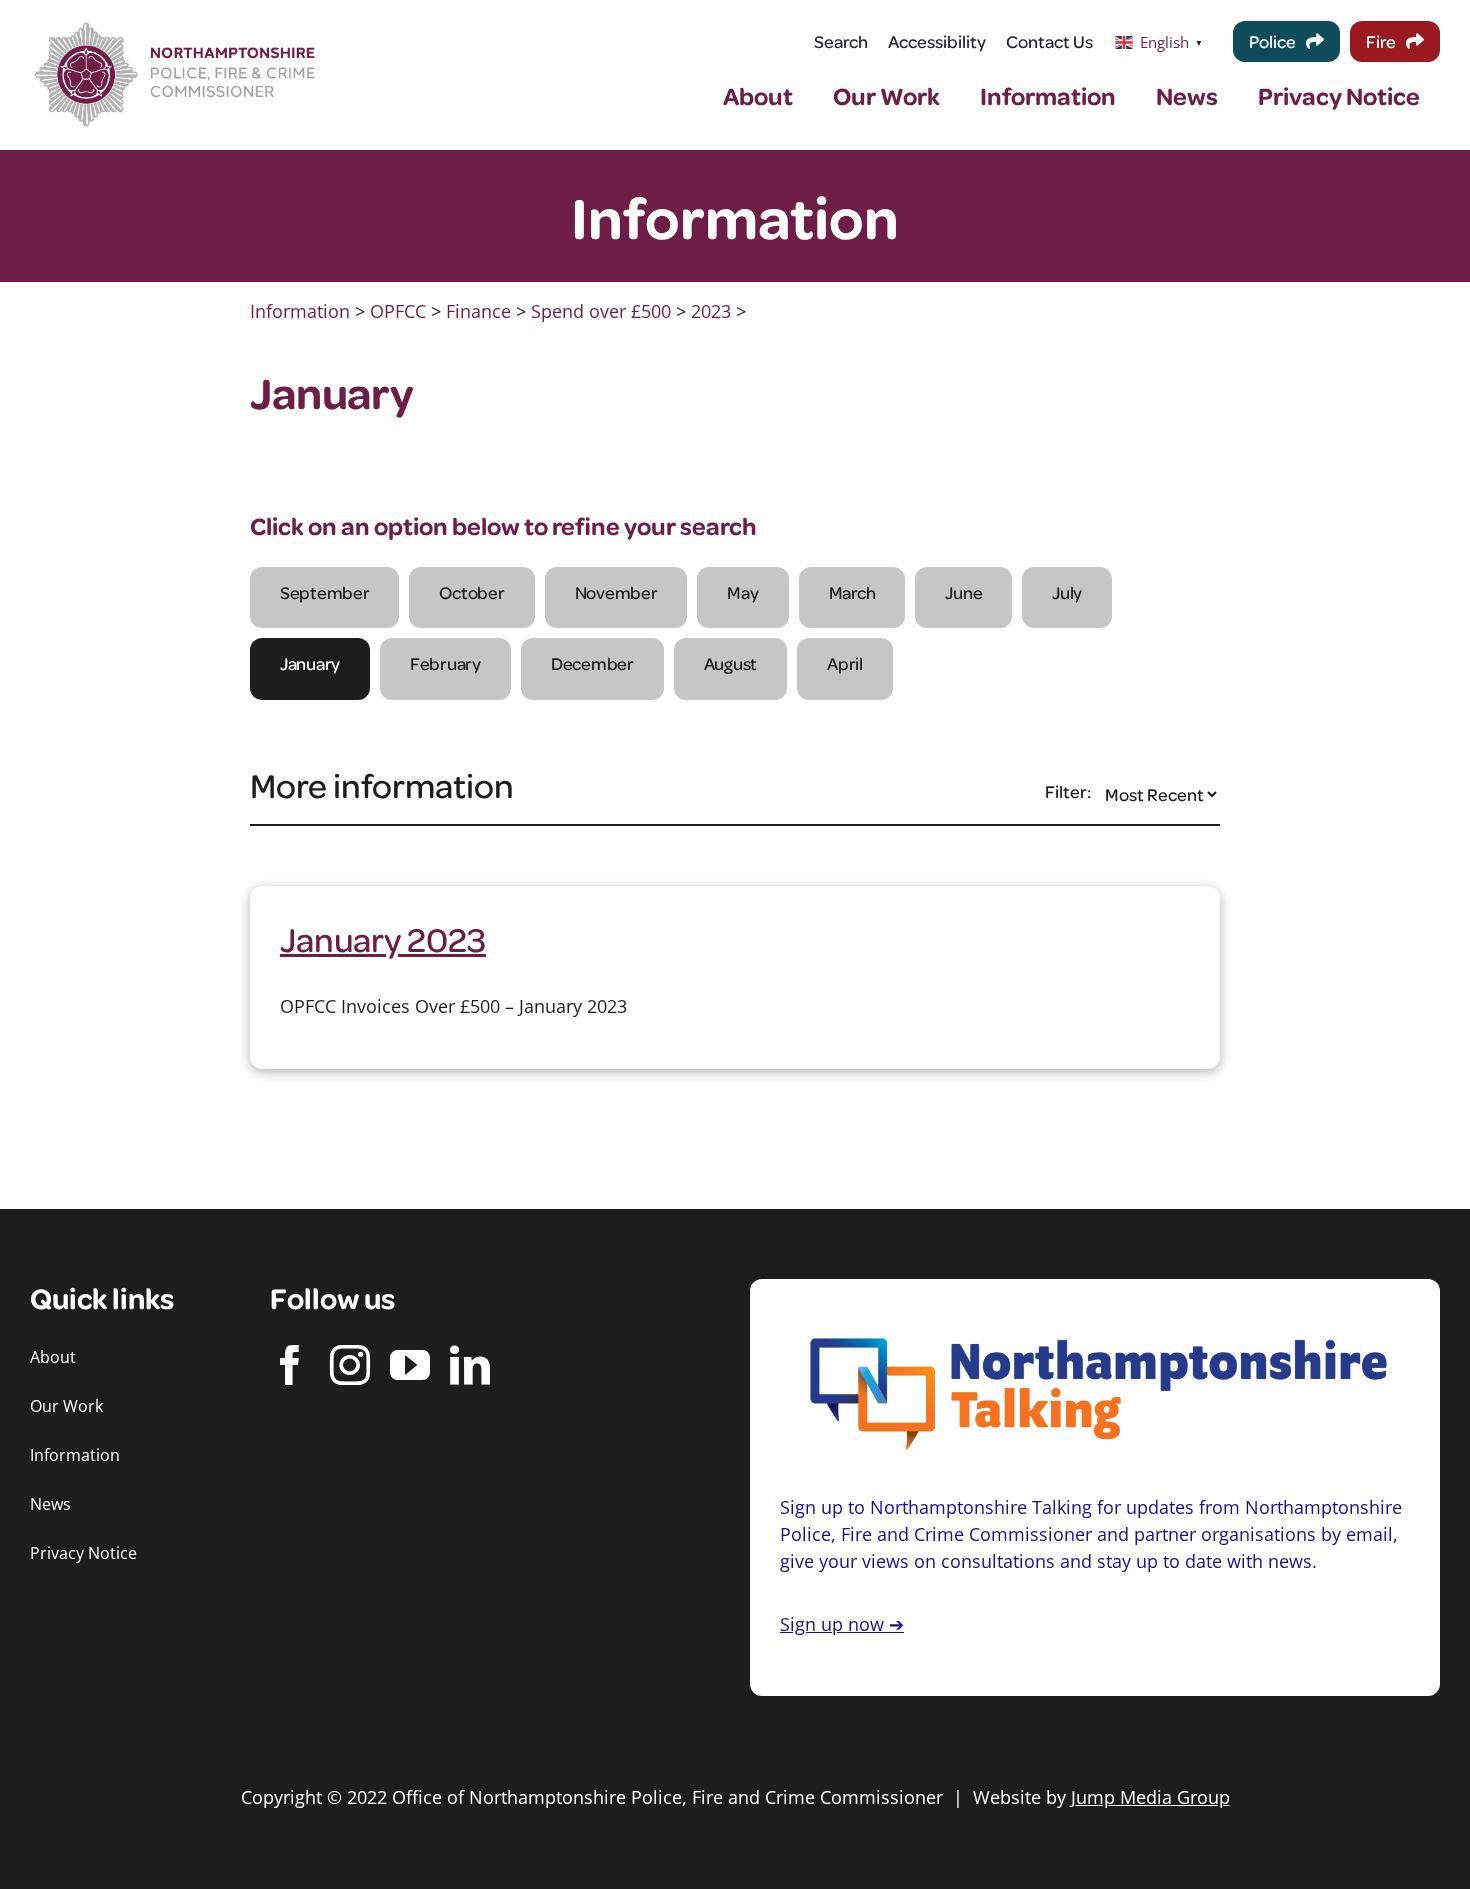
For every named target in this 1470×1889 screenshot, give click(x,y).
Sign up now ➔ (842, 1624)
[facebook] (290, 1365)
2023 (711, 311)
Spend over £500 (601, 311)
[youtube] (410, 1365)
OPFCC (398, 311)
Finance (478, 311)
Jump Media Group (1150, 1797)
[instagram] (350, 1365)
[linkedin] (470, 1365)
